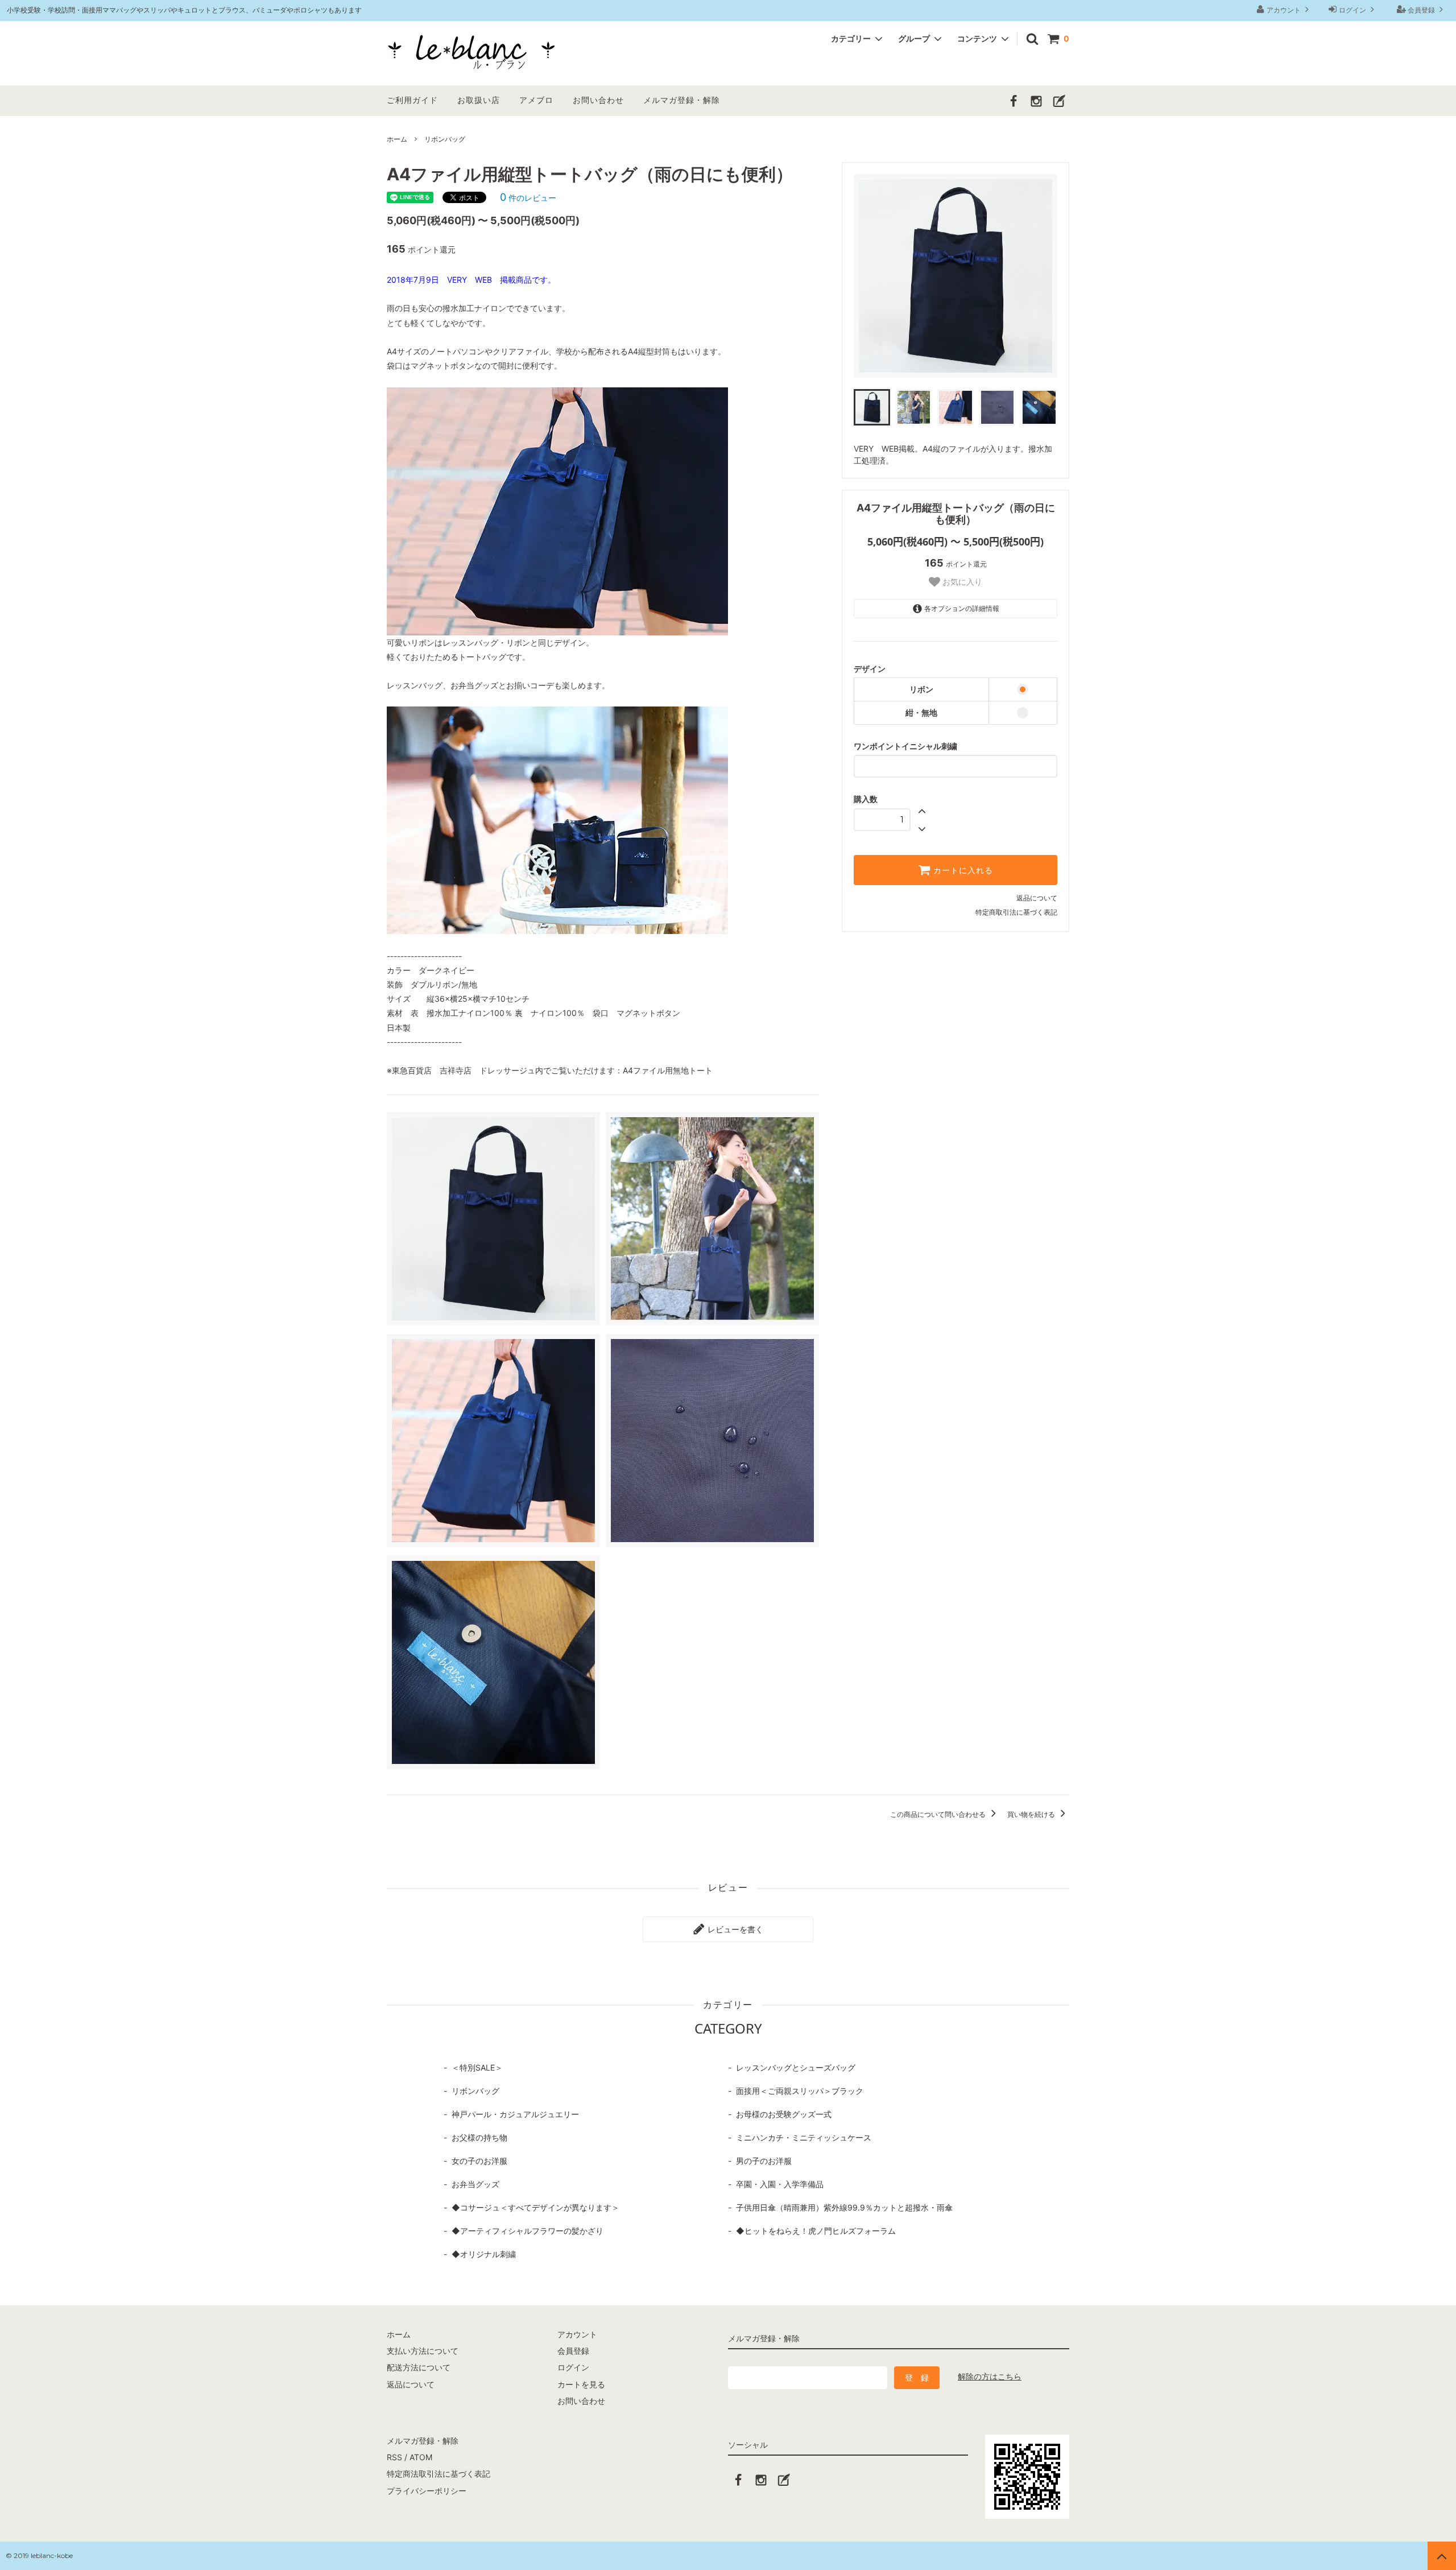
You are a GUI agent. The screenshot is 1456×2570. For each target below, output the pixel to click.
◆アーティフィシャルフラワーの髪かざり (528, 2231)
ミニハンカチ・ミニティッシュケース (804, 2137)
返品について (1037, 898)
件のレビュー (528, 198)
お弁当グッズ (475, 2184)
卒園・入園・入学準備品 (780, 2184)
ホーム (397, 139)
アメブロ (536, 100)
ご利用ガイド (412, 100)
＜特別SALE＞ (477, 2067)
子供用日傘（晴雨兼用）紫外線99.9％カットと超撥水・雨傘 (844, 2207)
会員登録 (1421, 10)
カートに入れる (962, 870)
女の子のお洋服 (479, 2161)
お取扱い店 (479, 100)
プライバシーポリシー (427, 2491)
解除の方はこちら (990, 2376)
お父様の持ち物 (479, 2137)
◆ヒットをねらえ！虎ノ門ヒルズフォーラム (816, 2231)
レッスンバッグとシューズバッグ (796, 2067)
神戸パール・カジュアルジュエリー (515, 2114)
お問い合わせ (598, 100)
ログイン (1352, 10)
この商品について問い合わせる (939, 1814)
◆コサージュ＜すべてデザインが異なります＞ (535, 2207)
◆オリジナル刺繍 (484, 2254)
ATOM (421, 2457)
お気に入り (961, 582)
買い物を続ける (1032, 1814)
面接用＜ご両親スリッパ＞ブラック (800, 2091)
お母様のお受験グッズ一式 (784, 2114)
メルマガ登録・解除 (682, 100)
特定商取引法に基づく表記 (1016, 912)
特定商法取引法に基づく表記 (439, 2474)
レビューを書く (734, 1929)
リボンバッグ (445, 139)
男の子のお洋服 (764, 2161)
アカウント (1284, 10)
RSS (394, 2457)
